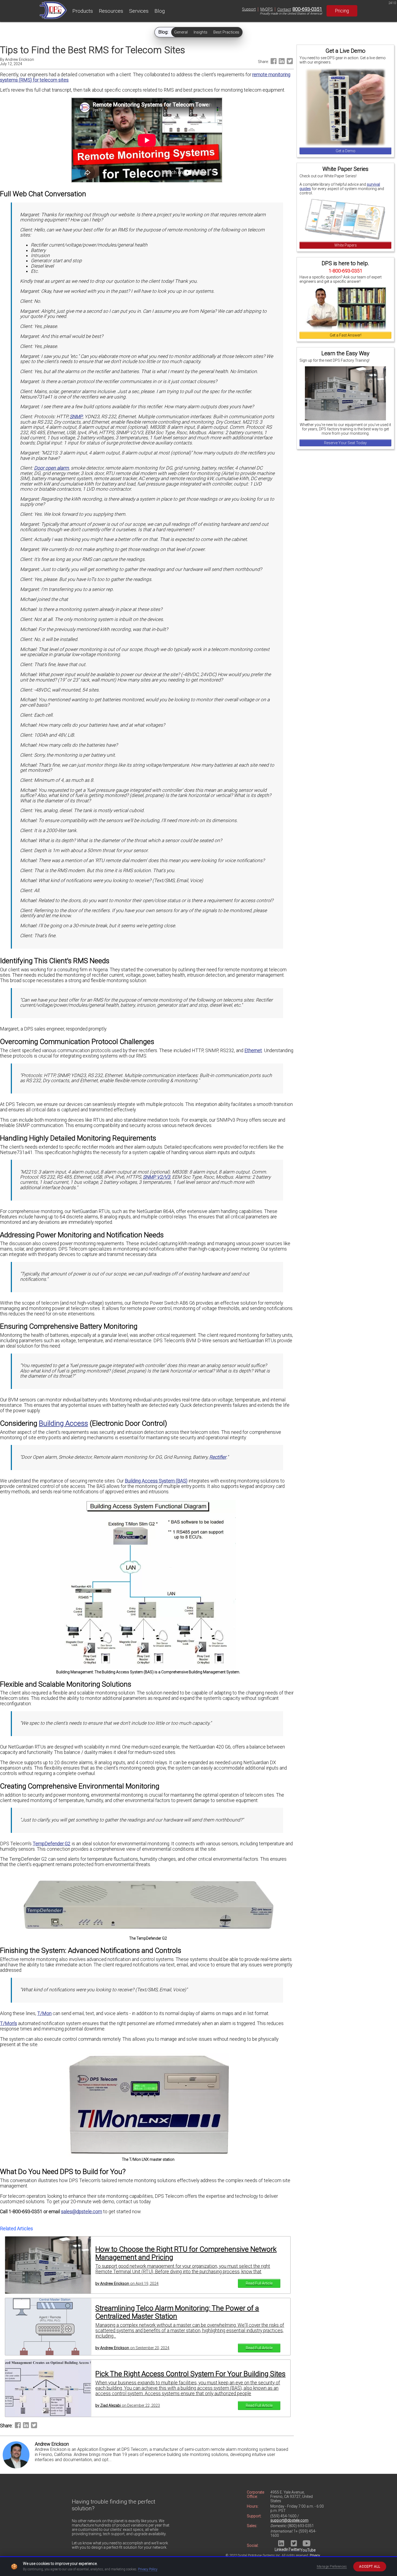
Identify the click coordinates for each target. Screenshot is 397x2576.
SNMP (76, 417)
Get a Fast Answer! (346, 335)
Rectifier (218, 1457)
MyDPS (267, 9)
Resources (111, 11)
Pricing (342, 11)
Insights (201, 32)
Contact (284, 9)
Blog (160, 11)
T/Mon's (9, 2023)
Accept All (370, 2567)
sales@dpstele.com (82, 2212)
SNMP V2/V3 (157, 1177)
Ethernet (253, 1051)
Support (249, 9)
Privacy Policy (148, 2569)
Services (139, 11)
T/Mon (44, 2013)
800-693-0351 (307, 9)
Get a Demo (346, 151)
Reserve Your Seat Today (345, 443)
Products (83, 11)
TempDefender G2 (52, 1844)
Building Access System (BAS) (156, 1481)
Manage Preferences (332, 2567)
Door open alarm (51, 468)
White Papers (346, 245)
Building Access (63, 1423)
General (181, 32)
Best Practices (226, 32)
